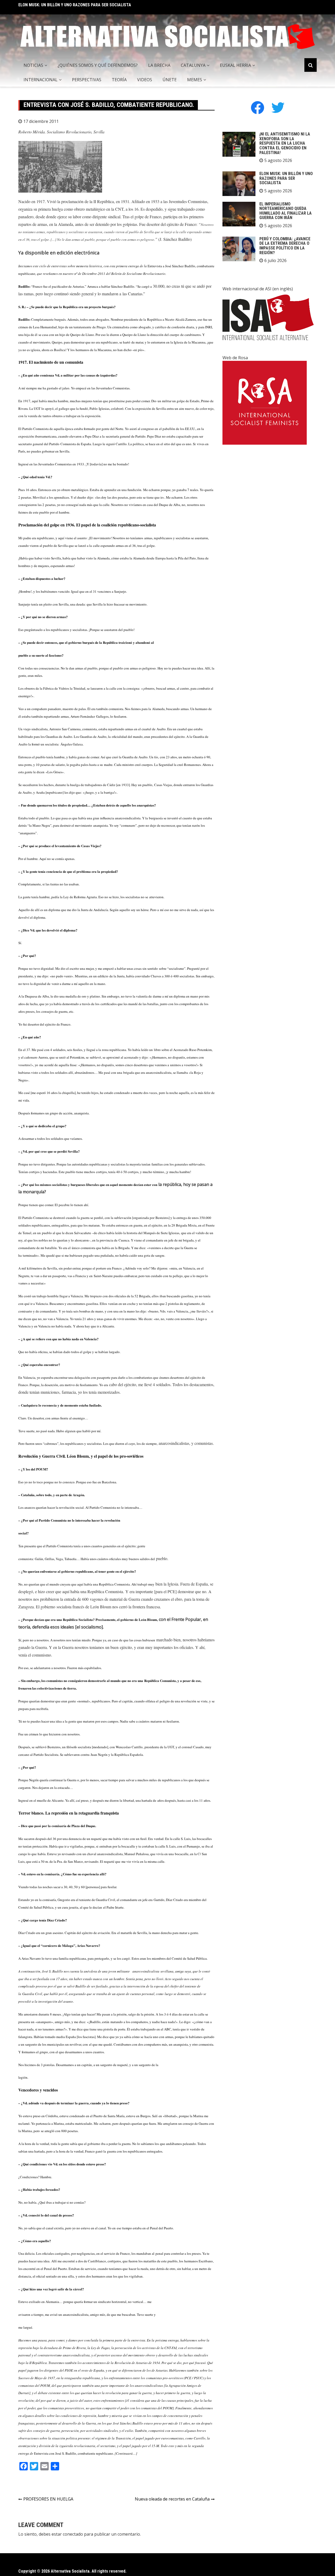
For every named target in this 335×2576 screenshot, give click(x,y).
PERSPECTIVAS (87, 80)
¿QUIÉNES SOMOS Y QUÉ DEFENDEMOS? (98, 65)
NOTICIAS (33, 65)
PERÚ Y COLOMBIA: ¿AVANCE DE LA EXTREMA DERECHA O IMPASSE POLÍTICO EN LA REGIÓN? (285, 246)
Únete (170, 80)
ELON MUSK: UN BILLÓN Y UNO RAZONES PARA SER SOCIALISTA (286, 178)
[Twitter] (278, 107)
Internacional (41, 80)
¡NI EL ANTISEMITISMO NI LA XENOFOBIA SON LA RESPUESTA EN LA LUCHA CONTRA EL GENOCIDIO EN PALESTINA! (285, 143)
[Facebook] (258, 107)
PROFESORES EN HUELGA (48, 2499)
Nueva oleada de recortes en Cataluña (172, 2499)
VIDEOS (145, 80)
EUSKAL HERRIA (235, 65)
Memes (195, 80)
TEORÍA (119, 80)
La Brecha (159, 65)
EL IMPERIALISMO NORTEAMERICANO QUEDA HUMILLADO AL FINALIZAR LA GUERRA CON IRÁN (102, 5)
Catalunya (193, 65)
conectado (73, 2534)
